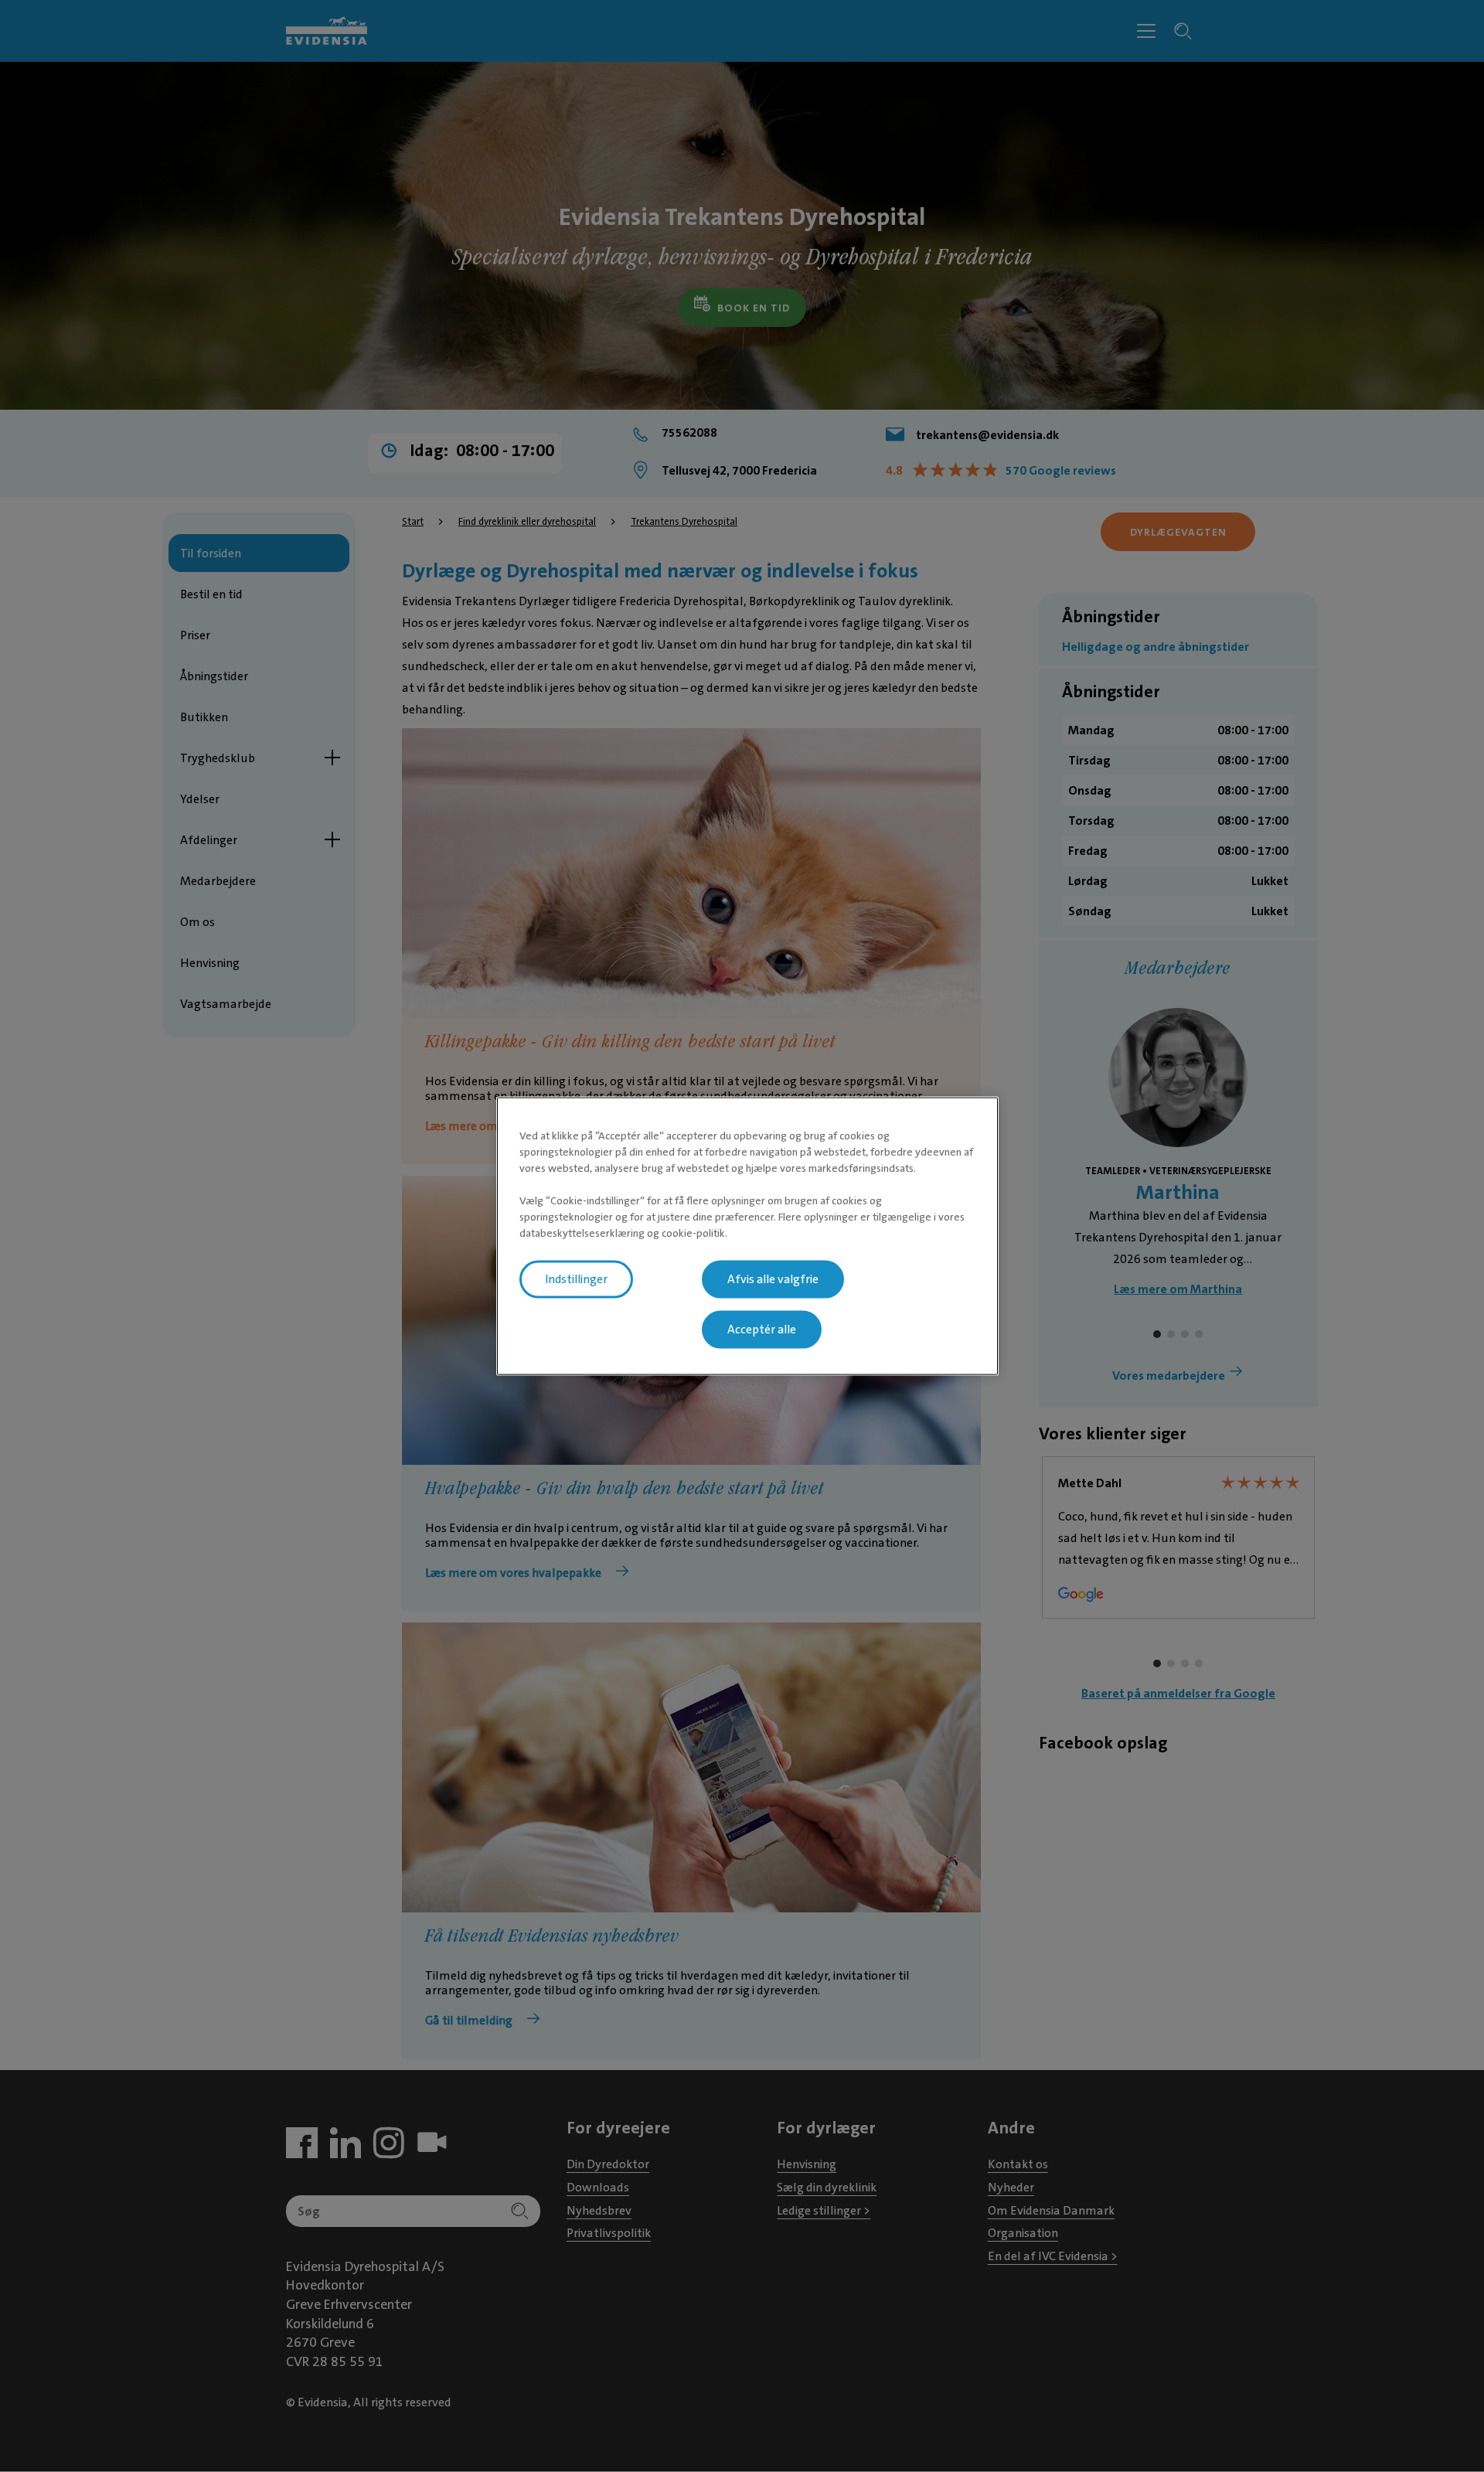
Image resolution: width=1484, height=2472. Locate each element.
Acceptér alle (762, 1330)
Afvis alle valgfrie (773, 1279)
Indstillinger (576, 1279)
